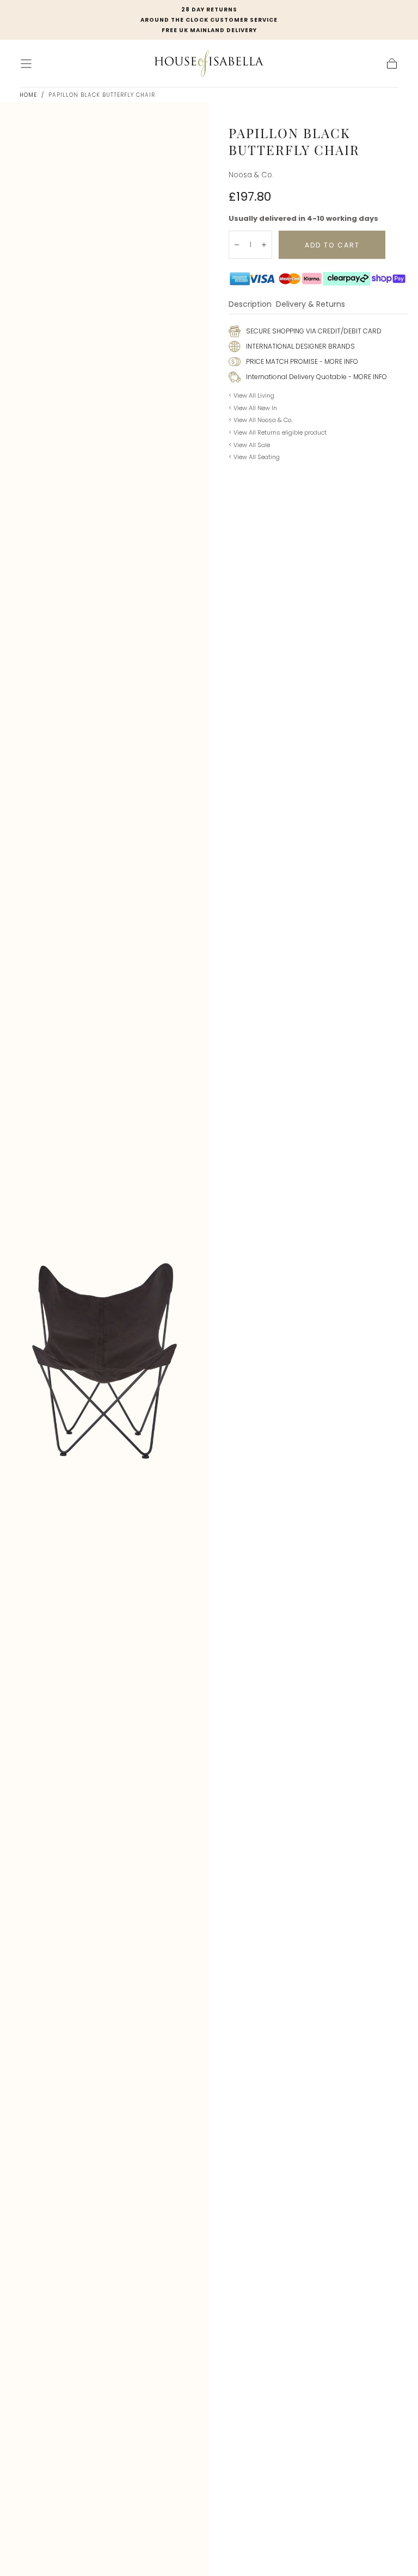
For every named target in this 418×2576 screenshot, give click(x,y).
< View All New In (253, 408)
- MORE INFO (338, 361)
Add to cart (332, 245)
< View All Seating (254, 457)
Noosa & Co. (251, 175)
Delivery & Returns (311, 305)
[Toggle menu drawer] (26, 64)
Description (250, 305)
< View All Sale (249, 445)
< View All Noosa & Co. (260, 420)
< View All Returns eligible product (278, 432)
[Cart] (392, 64)
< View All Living (251, 395)
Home (28, 95)
